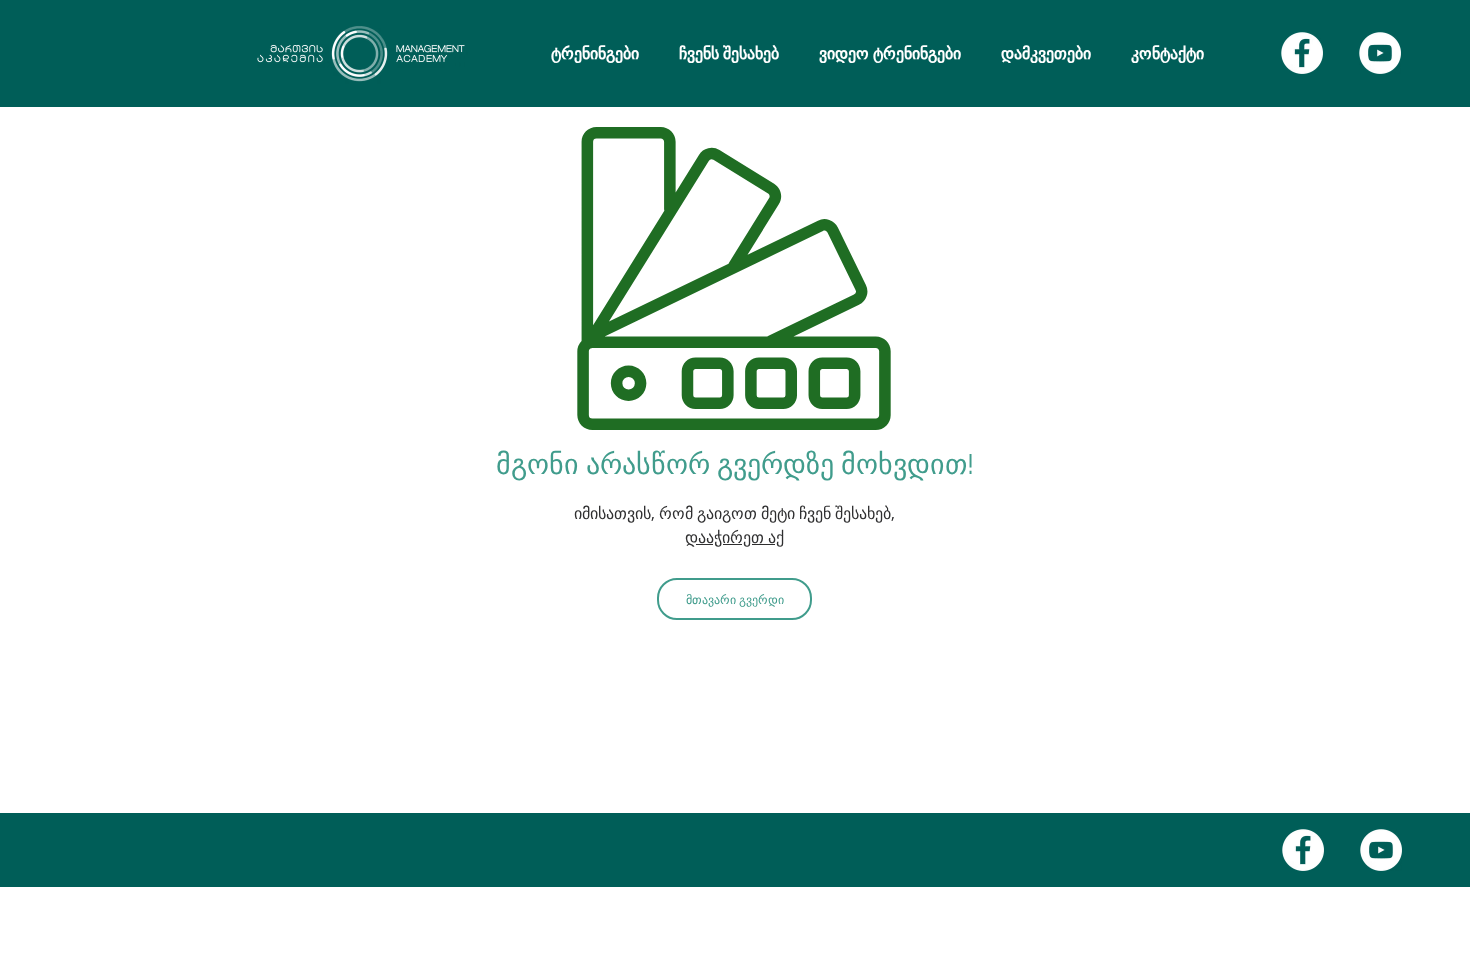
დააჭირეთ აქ (734, 537)
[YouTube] (1380, 53)
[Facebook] (1302, 53)
